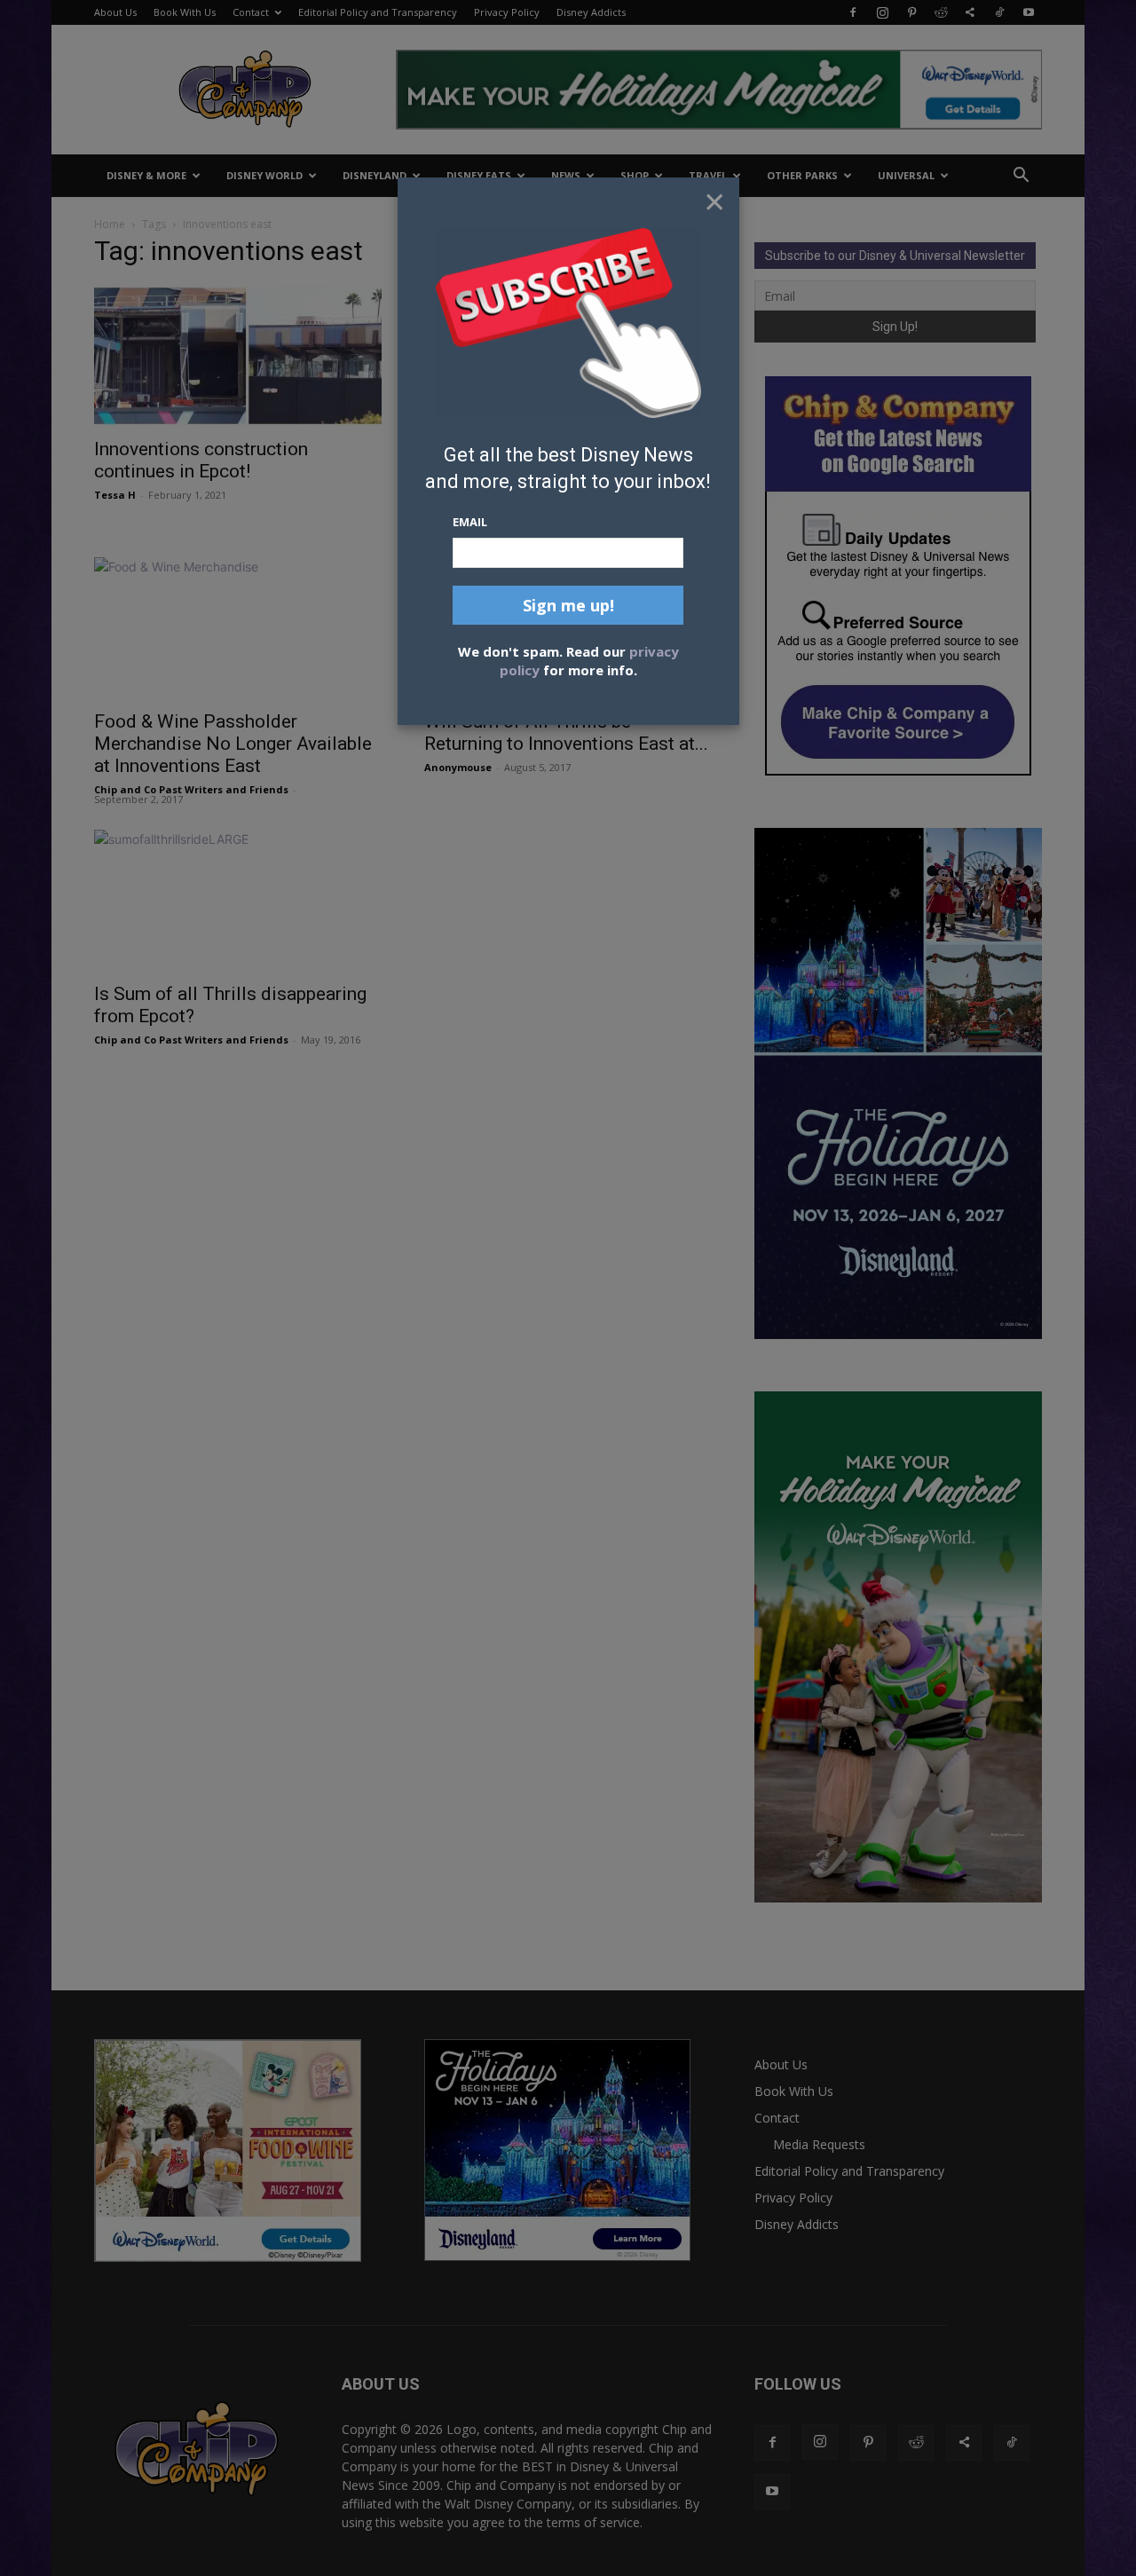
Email (470, 522)
